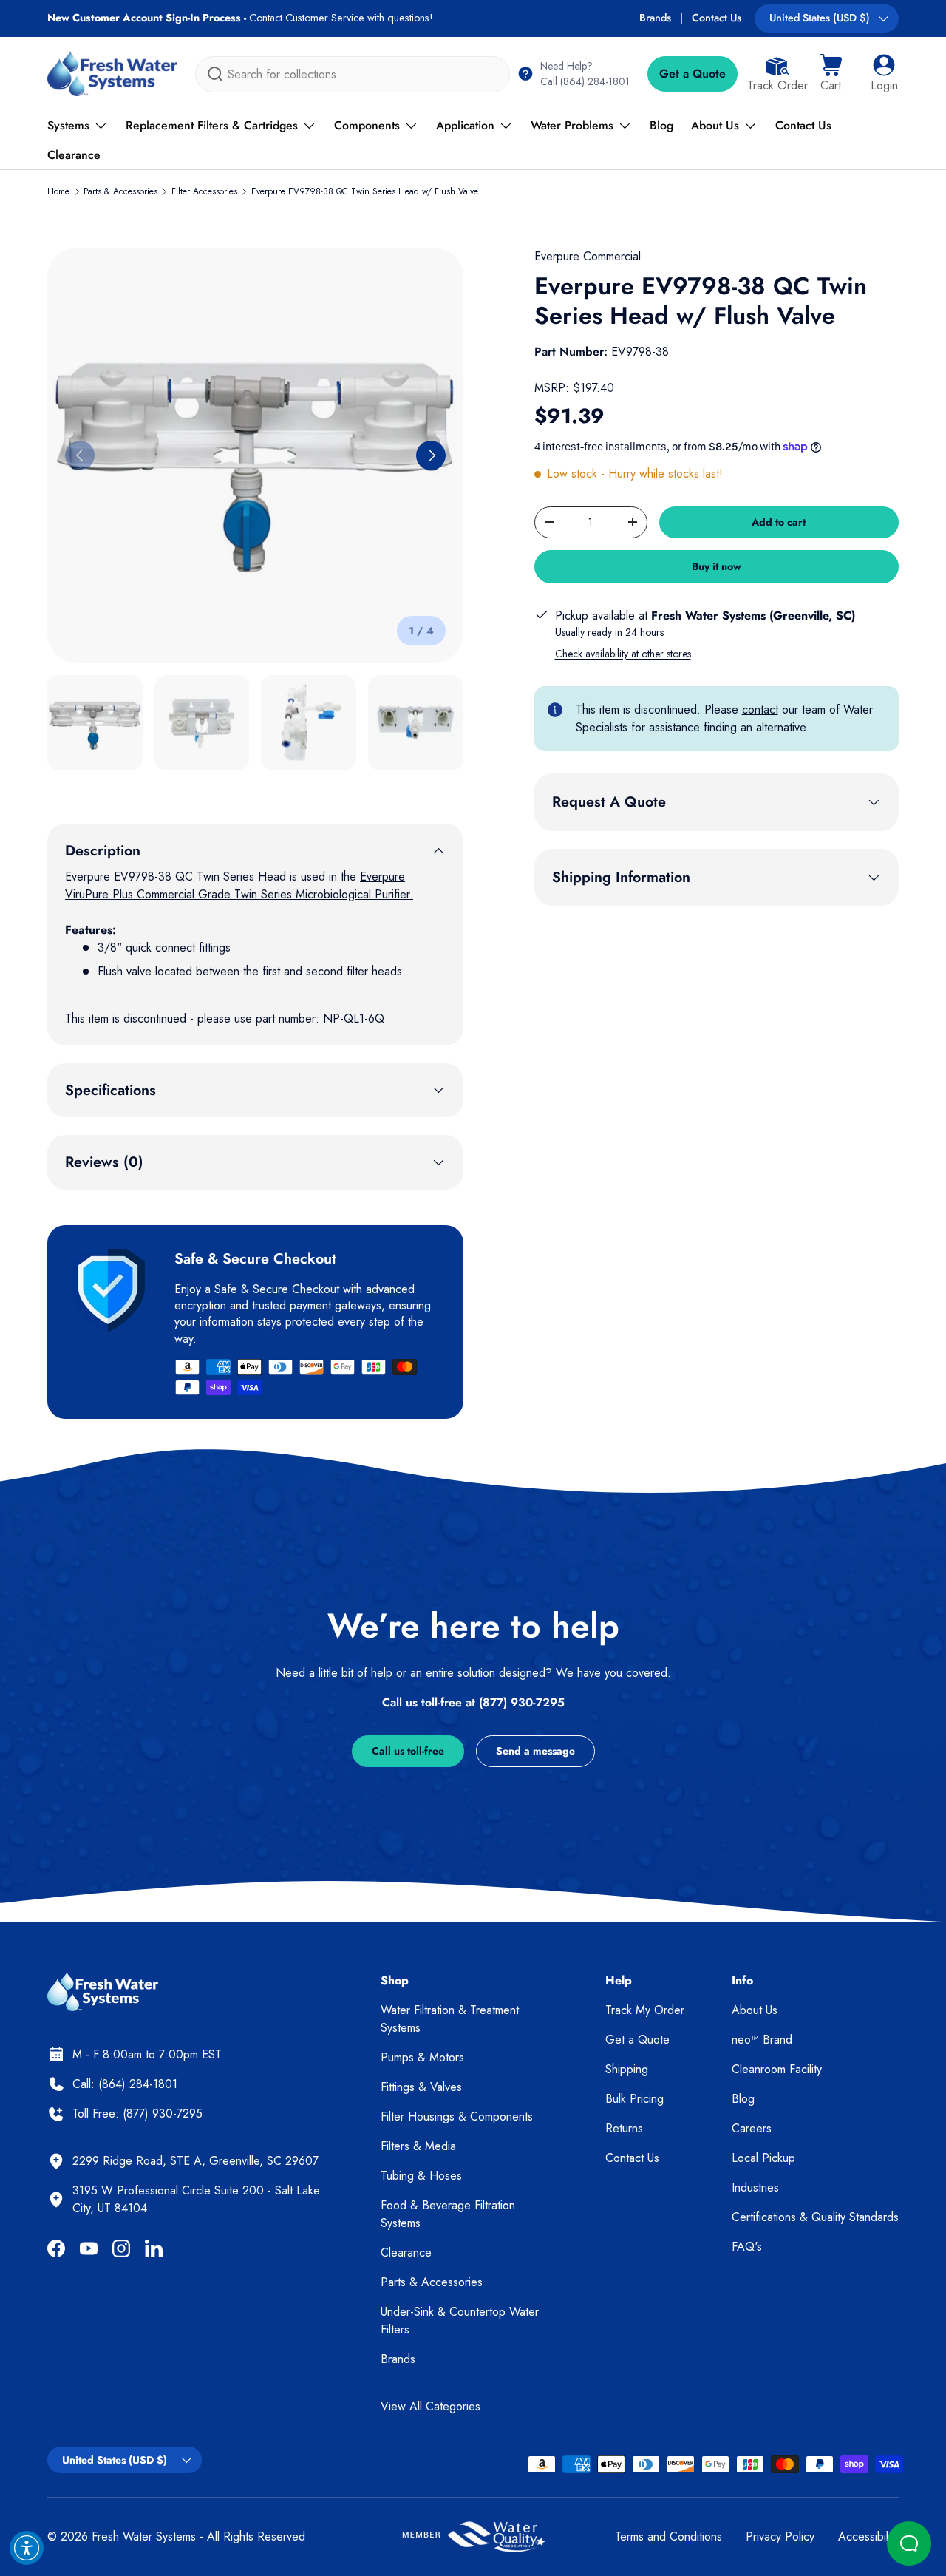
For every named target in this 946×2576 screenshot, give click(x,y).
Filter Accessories (204, 191)
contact (760, 709)
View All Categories (431, 2406)
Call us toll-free (408, 1751)
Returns (624, 2128)
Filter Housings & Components (457, 2116)
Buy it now (717, 566)
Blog (661, 125)
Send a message (535, 1751)
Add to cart (779, 522)
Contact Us (717, 18)
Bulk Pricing (634, 2099)
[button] (831, 74)
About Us (715, 125)
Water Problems (572, 125)
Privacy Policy (780, 2536)
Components (367, 125)
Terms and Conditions (668, 2536)
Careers (752, 2128)
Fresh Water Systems (144, 2536)
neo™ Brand (762, 2040)
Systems (68, 125)
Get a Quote (693, 74)
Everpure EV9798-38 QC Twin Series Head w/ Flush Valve (365, 191)
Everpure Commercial (588, 256)
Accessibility (868, 2536)
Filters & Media (418, 2146)
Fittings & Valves (421, 2087)
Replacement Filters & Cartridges (212, 125)
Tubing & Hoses (421, 2176)
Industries (755, 2187)
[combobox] (353, 74)
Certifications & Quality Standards (815, 2217)
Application (465, 125)
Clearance (74, 155)
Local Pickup (763, 2158)
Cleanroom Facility (777, 2069)
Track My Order (645, 2010)
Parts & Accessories (120, 191)
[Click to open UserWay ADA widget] (27, 2548)
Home (58, 191)
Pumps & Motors (422, 2057)
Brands (655, 18)
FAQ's (747, 2247)
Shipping (627, 2069)
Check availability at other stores (623, 654)
